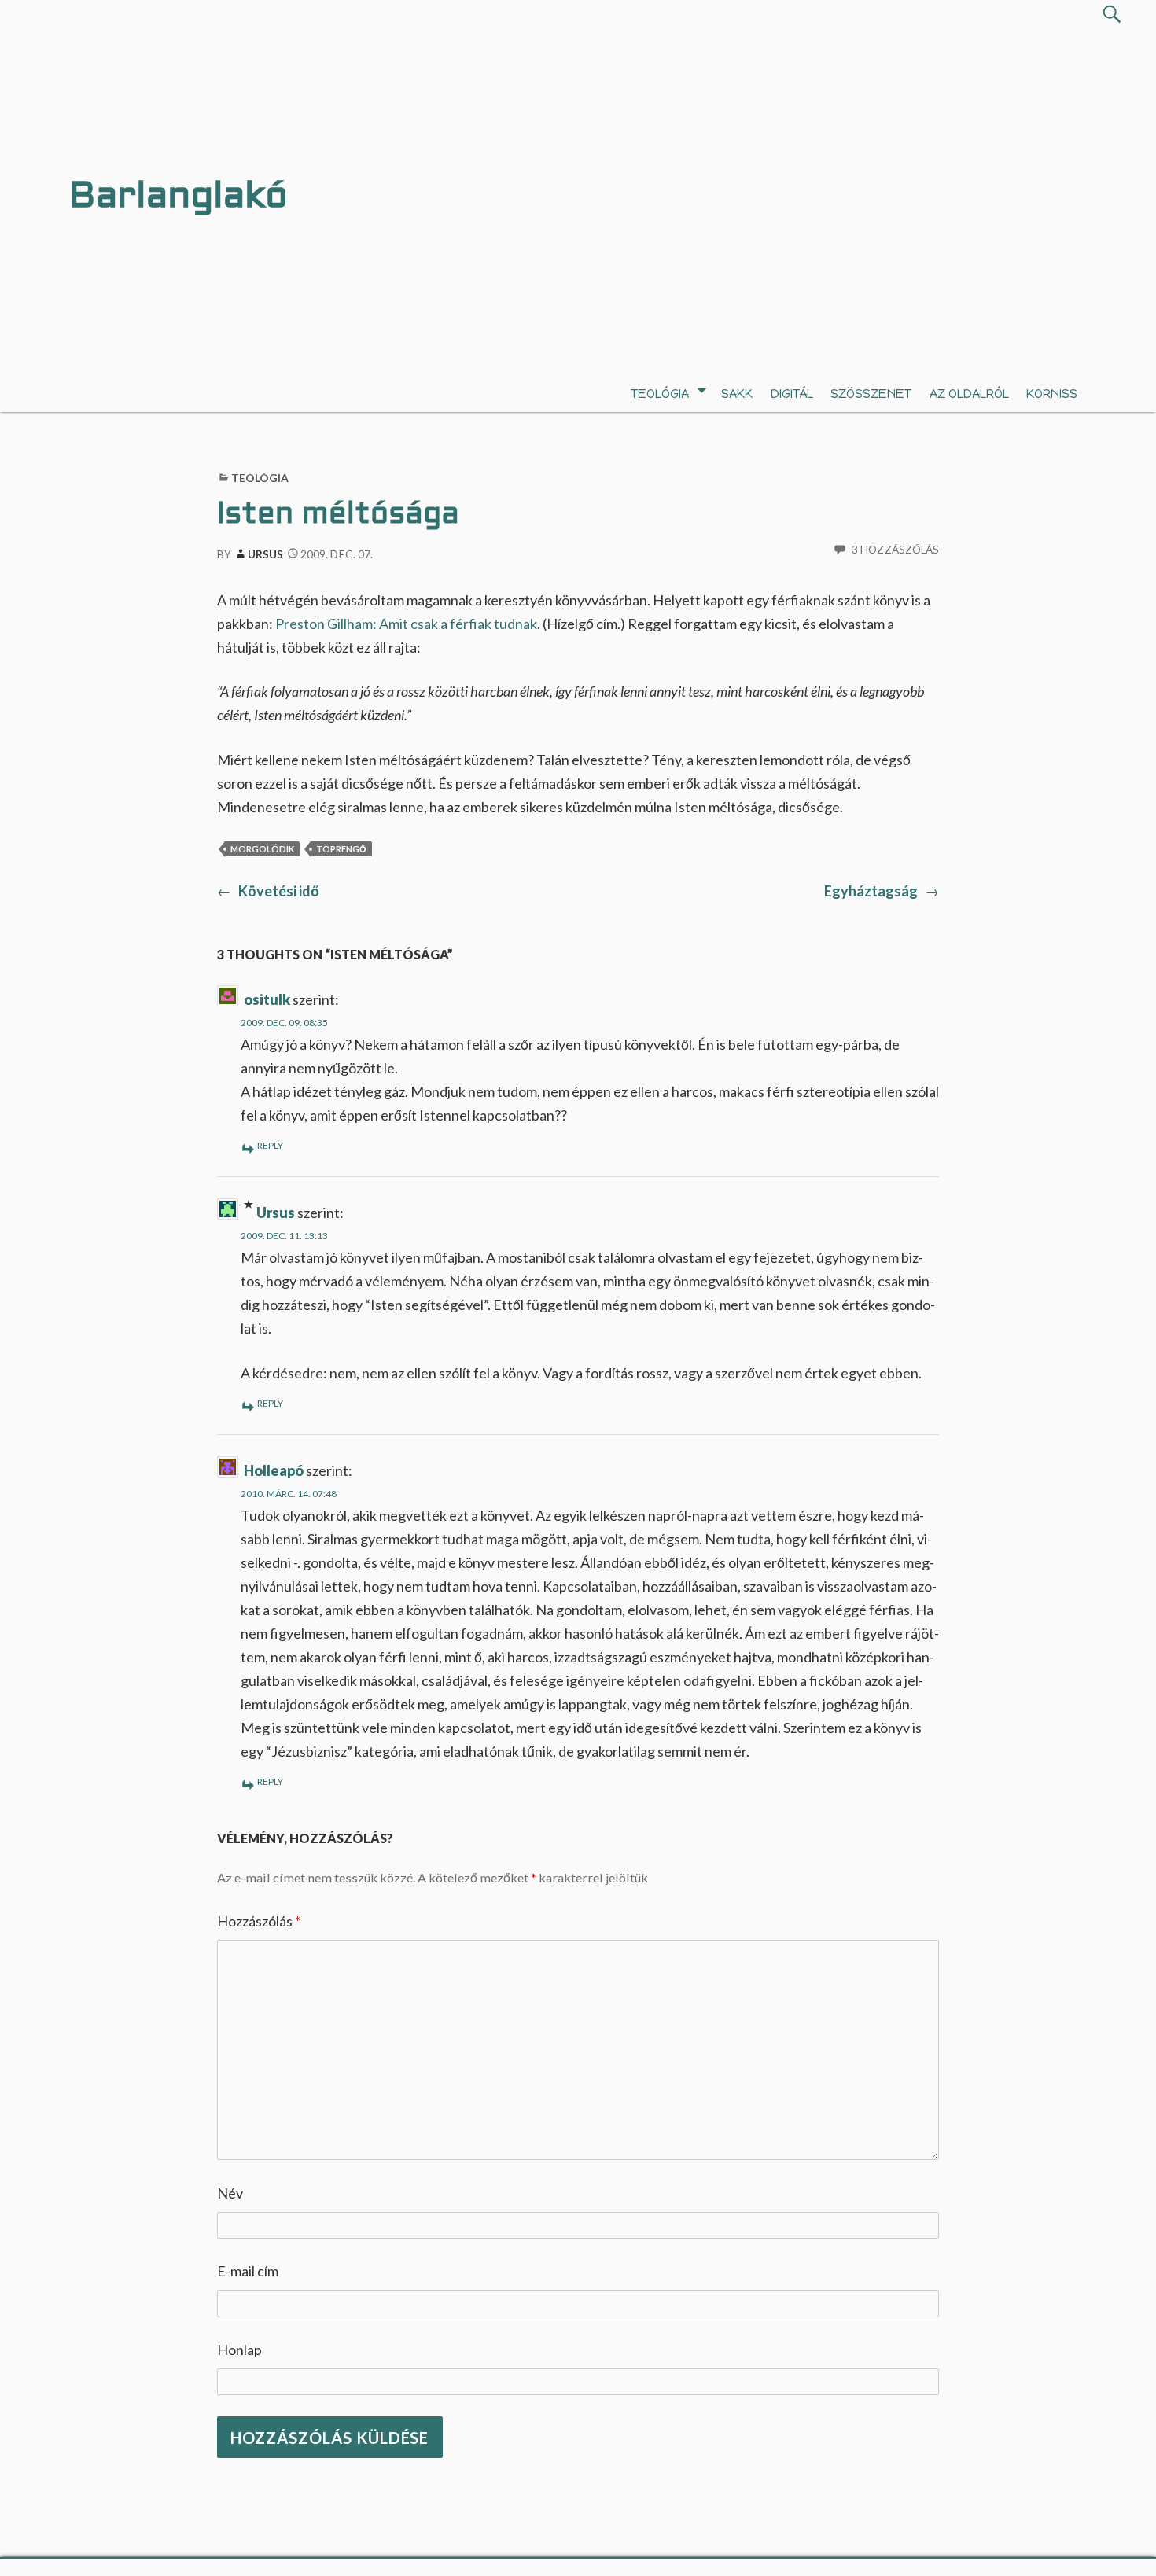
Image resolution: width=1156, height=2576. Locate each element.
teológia (660, 394)
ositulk (267, 999)
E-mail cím (248, 2271)
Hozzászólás (259, 1921)
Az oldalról (969, 394)
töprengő (341, 849)
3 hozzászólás (895, 550)
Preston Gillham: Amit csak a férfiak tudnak (406, 624)
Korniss (1052, 394)
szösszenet (871, 394)
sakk (737, 394)
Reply (270, 1145)
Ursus (266, 554)
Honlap (239, 2350)
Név (230, 2193)
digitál (792, 394)
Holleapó (274, 1470)
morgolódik (262, 849)
